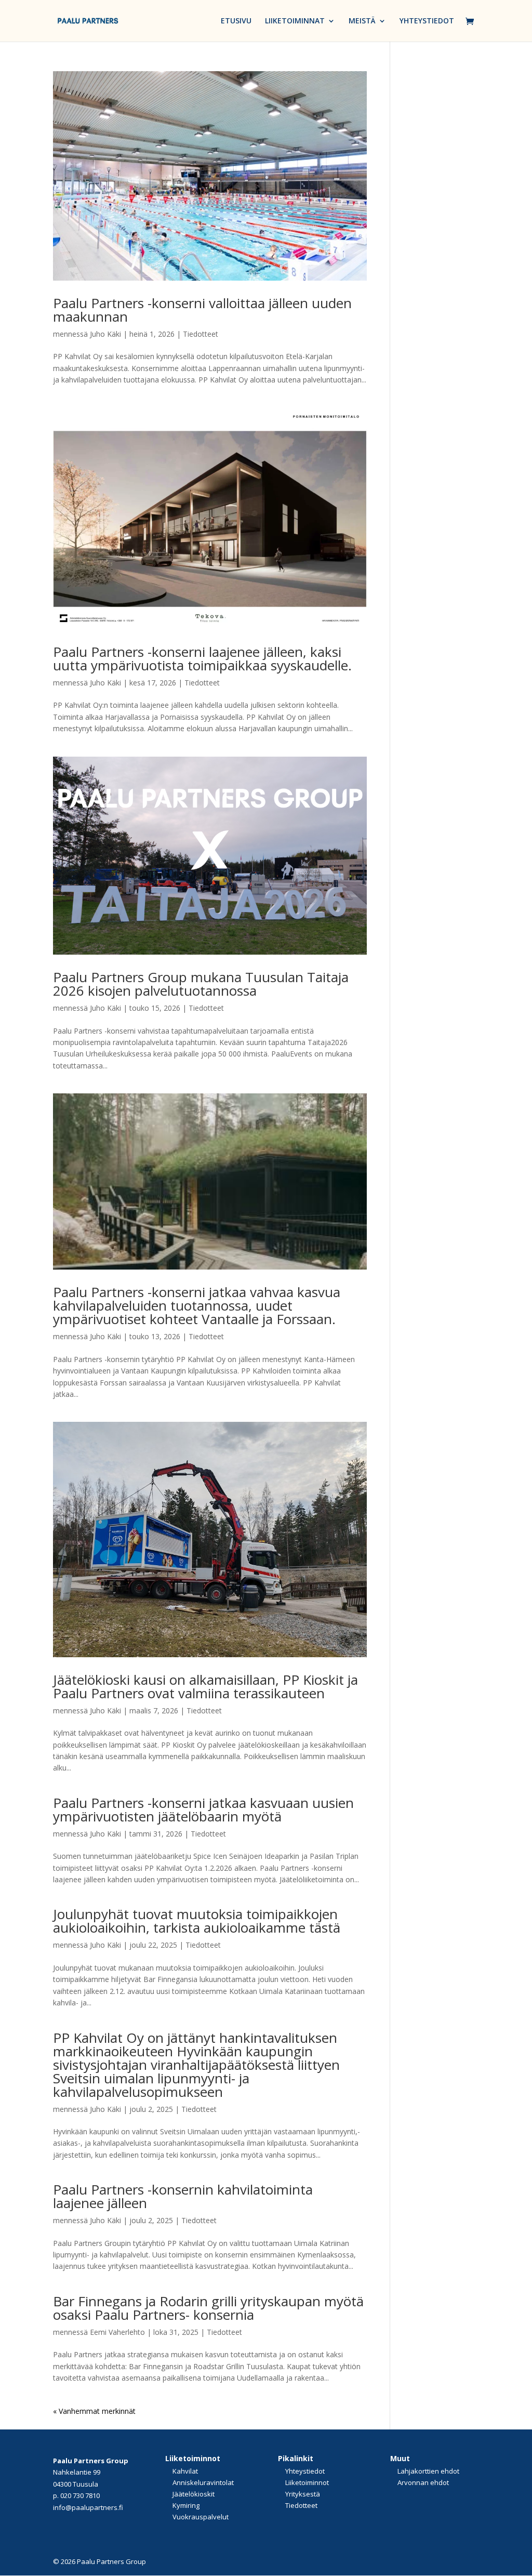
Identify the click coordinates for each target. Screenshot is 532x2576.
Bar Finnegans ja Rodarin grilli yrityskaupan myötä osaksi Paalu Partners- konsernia (208, 2308)
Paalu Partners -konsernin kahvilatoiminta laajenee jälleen (183, 2196)
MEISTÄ (362, 21)
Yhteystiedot (305, 2471)
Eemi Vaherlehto (117, 2332)
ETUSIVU (236, 21)
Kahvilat (185, 2471)
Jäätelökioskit (194, 2494)
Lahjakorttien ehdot (428, 2471)
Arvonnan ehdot (423, 2482)
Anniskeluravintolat (203, 2482)
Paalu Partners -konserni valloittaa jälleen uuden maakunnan (202, 310)
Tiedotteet (201, 334)
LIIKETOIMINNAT (295, 21)
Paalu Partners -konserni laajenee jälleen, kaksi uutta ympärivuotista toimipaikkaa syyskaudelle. (202, 658)
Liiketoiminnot (307, 2482)
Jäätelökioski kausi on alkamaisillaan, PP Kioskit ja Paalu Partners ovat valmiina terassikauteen (205, 1686)
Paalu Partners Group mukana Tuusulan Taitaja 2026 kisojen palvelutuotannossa (201, 984)
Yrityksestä (303, 2494)
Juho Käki (105, 334)
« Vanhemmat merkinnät (94, 2411)
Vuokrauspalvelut (201, 2517)
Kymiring (186, 2505)
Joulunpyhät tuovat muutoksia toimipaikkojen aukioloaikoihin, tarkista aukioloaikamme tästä (197, 1921)
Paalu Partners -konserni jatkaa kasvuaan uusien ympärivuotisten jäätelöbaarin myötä (203, 1809)
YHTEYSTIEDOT (427, 21)
